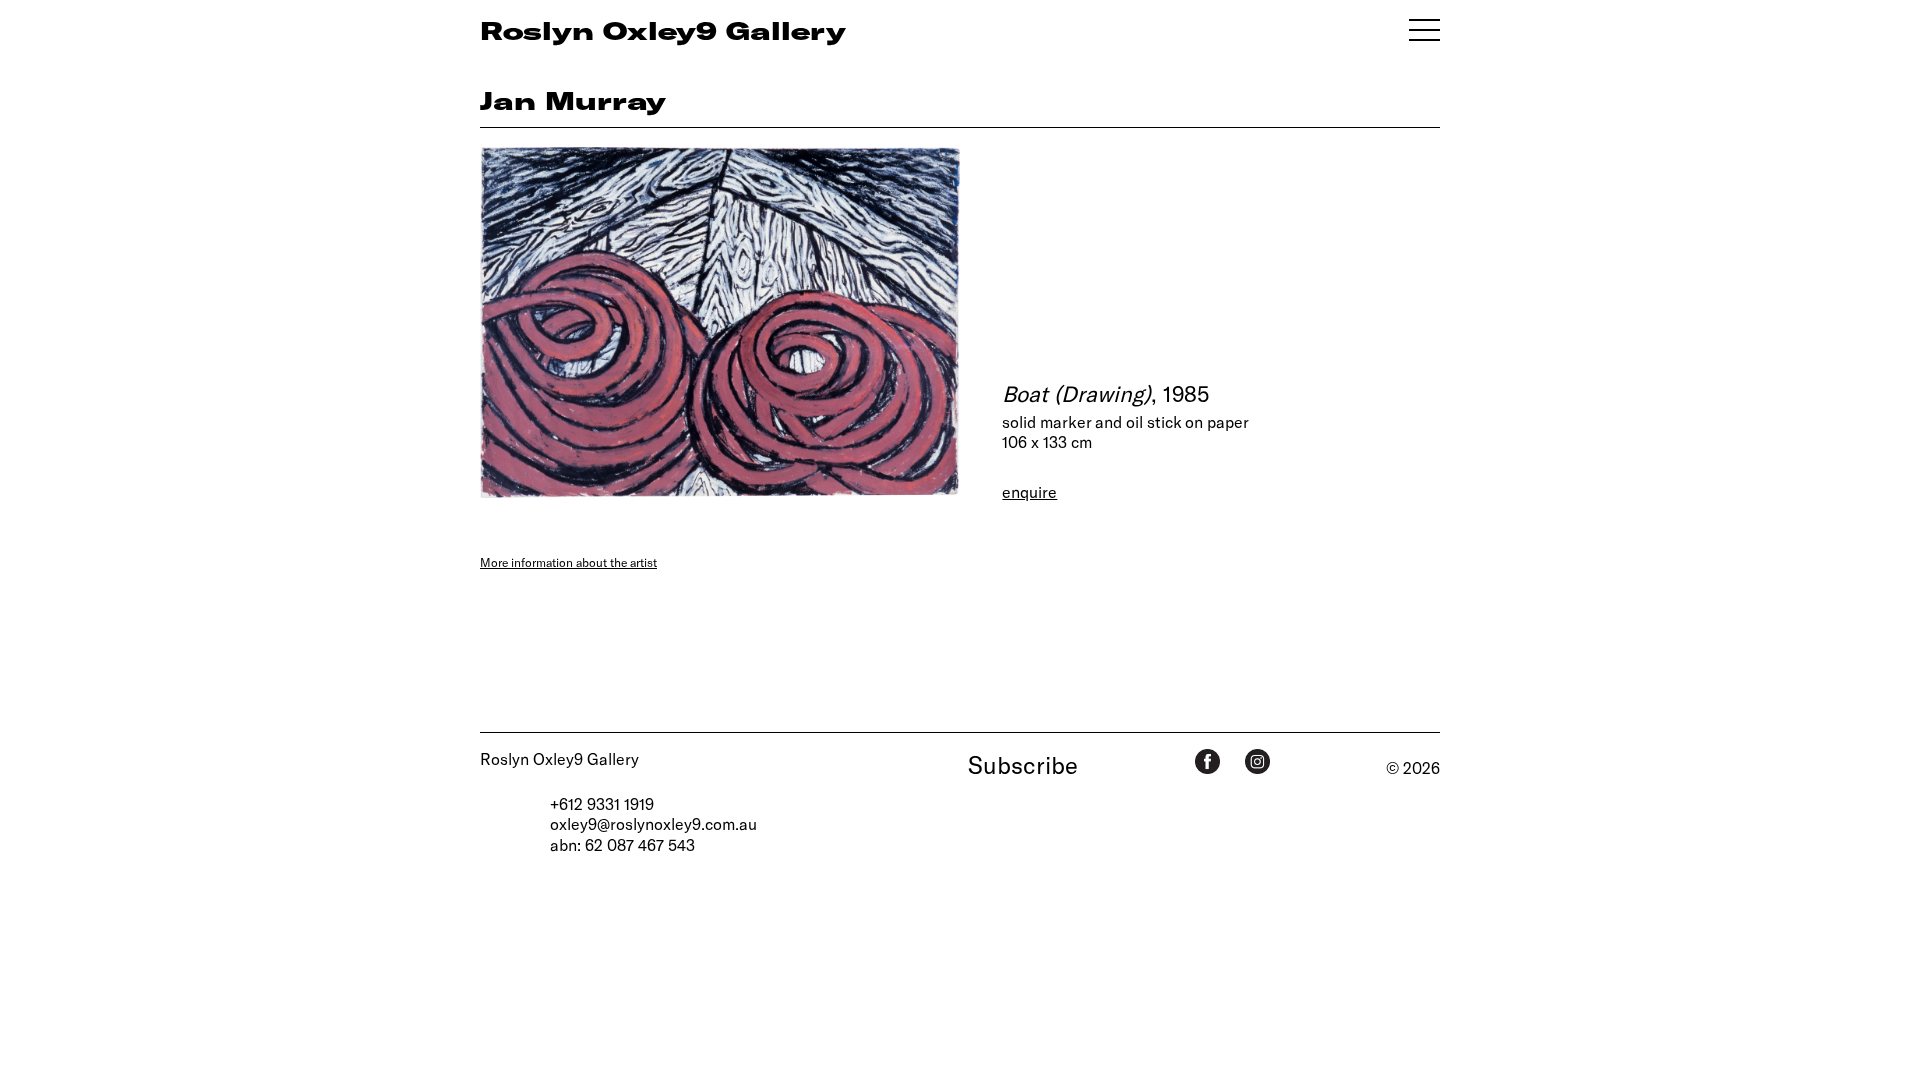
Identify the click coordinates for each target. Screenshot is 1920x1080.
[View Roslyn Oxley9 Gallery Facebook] (1207, 761)
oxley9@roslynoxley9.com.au (653, 823)
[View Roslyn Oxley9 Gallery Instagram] (1257, 761)
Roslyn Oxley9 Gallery (559, 758)
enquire (1029, 491)
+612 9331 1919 (602, 803)
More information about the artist (568, 562)
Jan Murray (573, 100)
